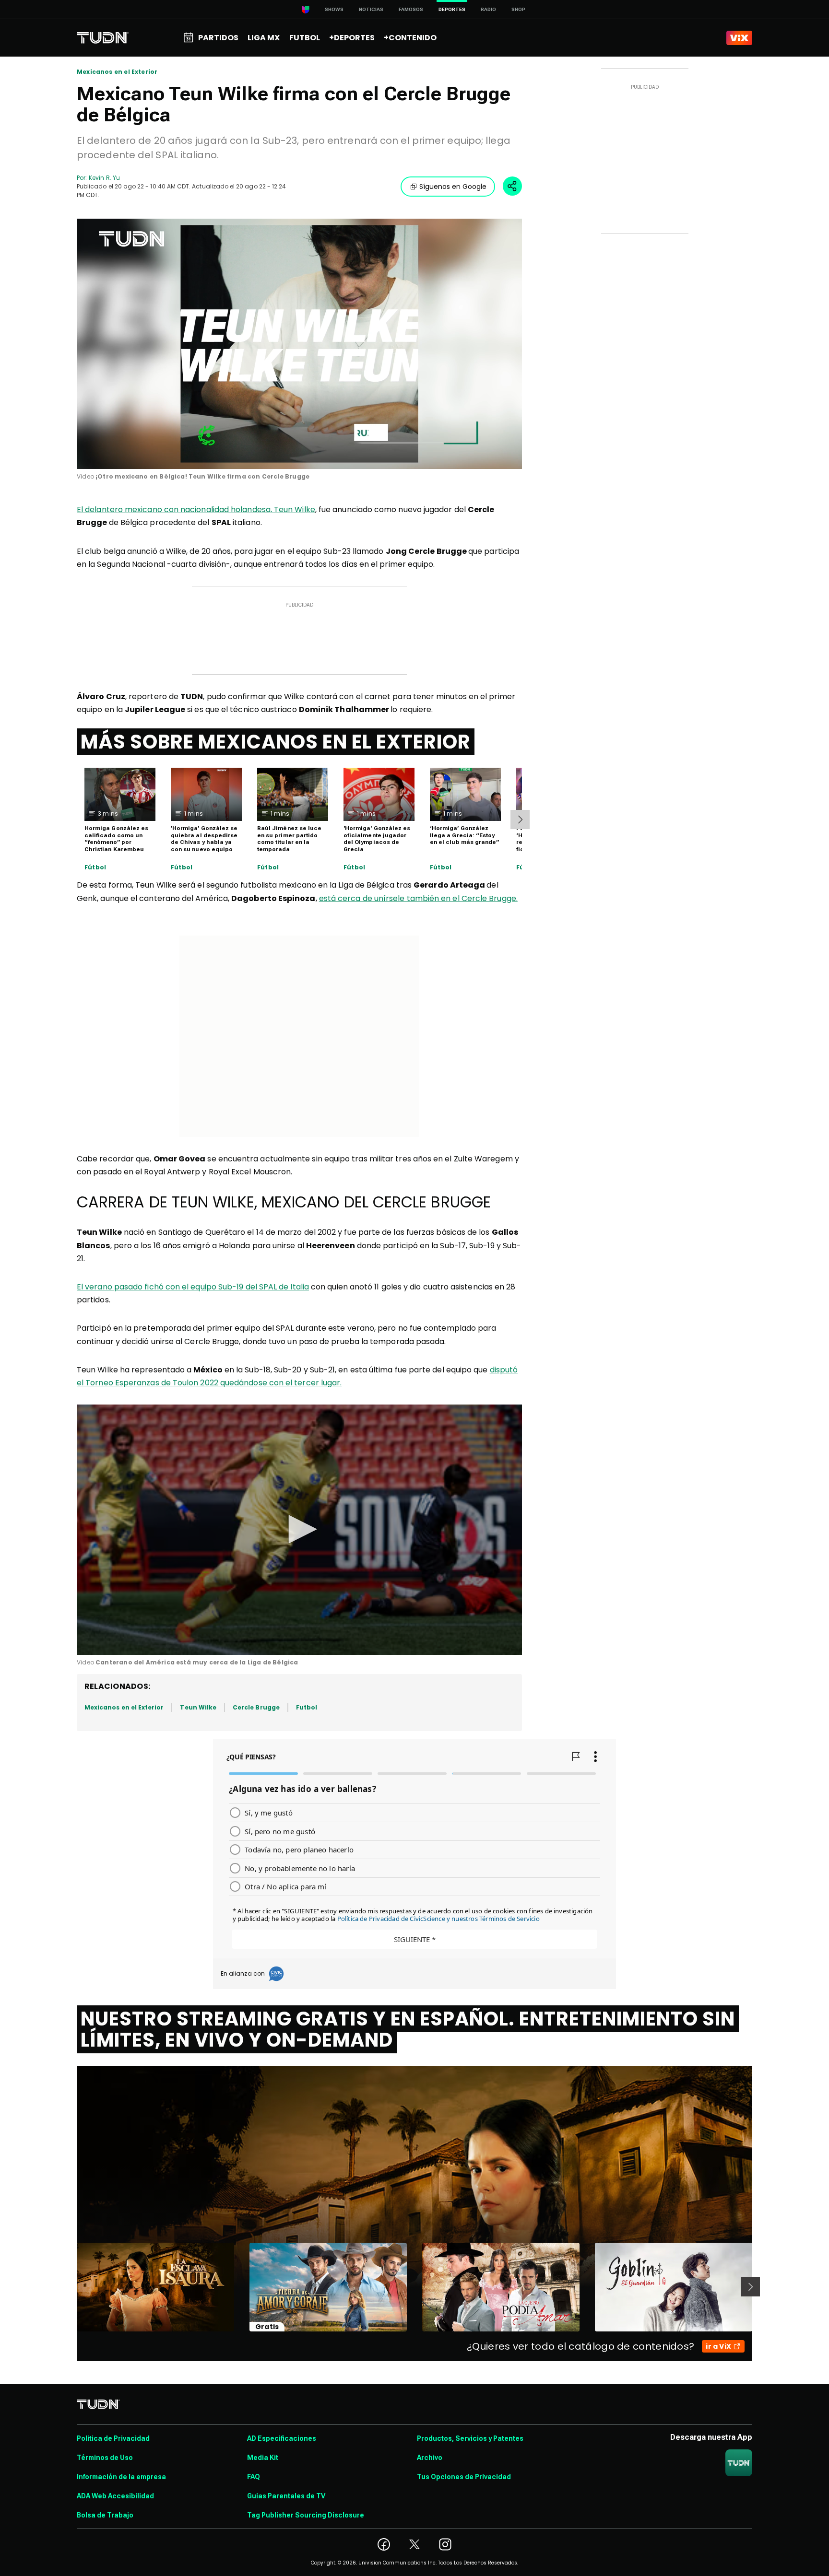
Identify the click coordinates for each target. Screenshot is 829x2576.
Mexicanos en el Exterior (117, 72)
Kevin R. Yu (104, 178)
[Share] (512, 186)
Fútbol (95, 867)
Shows (334, 9)
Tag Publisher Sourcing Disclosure (306, 2515)
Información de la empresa (121, 2477)
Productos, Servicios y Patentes (470, 2438)
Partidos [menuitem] (218, 38)
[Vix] (739, 38)
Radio (488, 9)
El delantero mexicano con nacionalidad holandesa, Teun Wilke (196, 509)
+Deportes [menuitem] (352, 38)
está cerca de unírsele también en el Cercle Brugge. (418, 898)
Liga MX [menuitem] (264, 38)
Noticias (371, 9)
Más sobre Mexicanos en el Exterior (276, 742)
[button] (299, 1529)
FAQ (254, 2477)
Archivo (430, 2458)
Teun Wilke (198, 1707)
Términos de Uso (105, 2458)
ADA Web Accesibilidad (115, 2496)
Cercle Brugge (256, 1707)
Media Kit (263, 2458)
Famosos (411, 9)
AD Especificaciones (282, 2438)
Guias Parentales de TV (286, 2496)
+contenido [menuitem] (410, 38)
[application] (299, 344)
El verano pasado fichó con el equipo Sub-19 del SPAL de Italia (193, 1287)
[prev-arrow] (71, 2287)
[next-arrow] (520, 820)
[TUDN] (103, 38)
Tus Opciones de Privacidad (464, 2477)
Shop (518, 9)
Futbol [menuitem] (305, 38)
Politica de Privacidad (113, 2438)
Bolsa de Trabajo (105, 2515)
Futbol (307, 1707)
